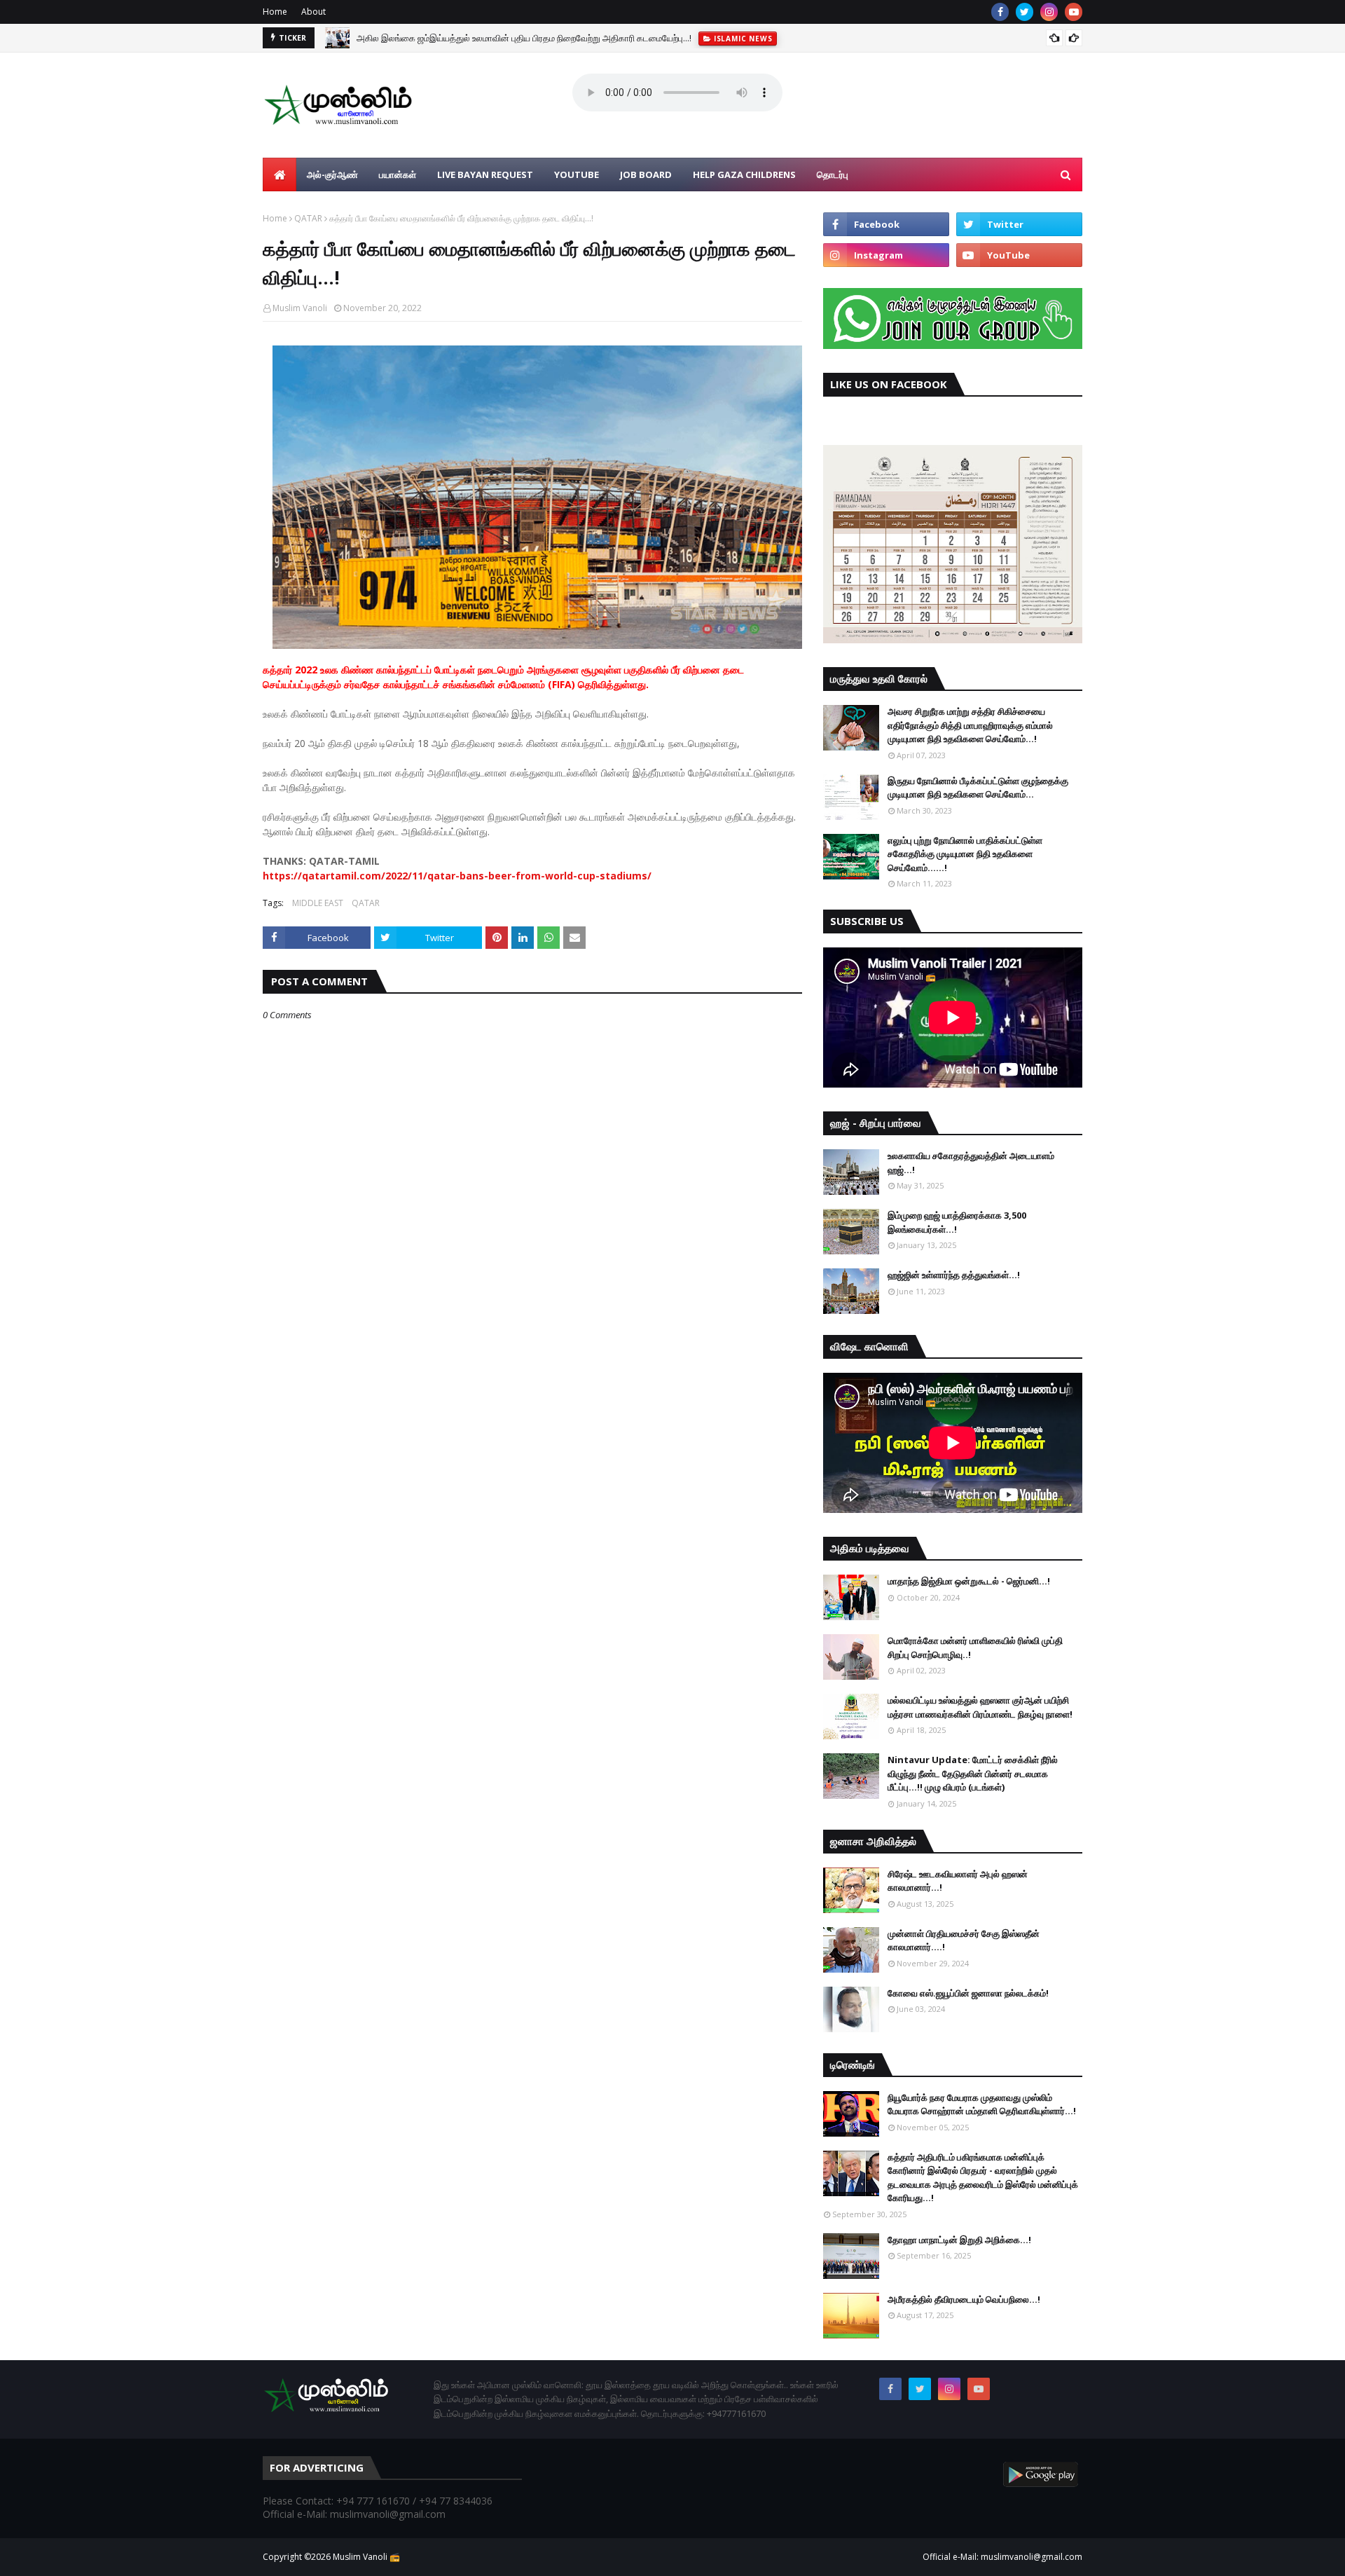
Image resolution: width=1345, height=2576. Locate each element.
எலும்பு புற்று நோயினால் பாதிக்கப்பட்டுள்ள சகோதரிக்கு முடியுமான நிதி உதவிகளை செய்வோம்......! (965, 854)
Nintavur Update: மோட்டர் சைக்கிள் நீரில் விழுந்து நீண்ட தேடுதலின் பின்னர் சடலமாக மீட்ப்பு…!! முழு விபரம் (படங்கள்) (973, 1773)
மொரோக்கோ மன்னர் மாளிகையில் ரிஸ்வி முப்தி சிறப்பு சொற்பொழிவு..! (975, 1647)
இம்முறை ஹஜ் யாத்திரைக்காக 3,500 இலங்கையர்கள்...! (957, 1222)
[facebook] (1000, 12)
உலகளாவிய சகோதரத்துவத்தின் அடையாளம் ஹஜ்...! (971, 1163)
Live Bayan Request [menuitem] (485, 174)
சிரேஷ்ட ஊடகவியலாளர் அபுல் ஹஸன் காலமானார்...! (958, 1881)
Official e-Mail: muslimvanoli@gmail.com (1002, 2557)
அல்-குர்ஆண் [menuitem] (332, 174)
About (313, 12)
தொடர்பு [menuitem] (833, 174)
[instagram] (1049, 12)
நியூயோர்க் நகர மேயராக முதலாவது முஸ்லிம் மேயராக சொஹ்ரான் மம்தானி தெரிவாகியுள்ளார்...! (982, 2104)
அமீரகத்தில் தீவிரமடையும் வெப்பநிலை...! (964, 2299)
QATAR (308, 218)
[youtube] (1074, 12)
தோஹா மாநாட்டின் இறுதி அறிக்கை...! (959, 2240)
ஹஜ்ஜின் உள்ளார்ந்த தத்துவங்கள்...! (954, 1275)
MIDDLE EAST (318, 903)
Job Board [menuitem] (646, 174)
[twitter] (1025, 12)
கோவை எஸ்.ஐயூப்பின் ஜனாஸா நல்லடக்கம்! (968, 1993)
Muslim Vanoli (300, 308)
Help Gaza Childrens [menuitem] (744, 174)
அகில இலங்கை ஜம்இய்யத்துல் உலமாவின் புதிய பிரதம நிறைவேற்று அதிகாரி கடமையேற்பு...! (524, 38)
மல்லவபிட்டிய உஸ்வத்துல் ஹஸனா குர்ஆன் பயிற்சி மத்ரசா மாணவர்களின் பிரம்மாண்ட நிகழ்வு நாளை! (980, 1707)
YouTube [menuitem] (577, 174)
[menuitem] (280, 174)
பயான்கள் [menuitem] (398, 174)
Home (275, 12)
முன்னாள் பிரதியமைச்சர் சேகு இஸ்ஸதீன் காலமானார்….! (964, 1940)
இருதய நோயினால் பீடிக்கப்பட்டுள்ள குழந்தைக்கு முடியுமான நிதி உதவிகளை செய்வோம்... (978, 788)
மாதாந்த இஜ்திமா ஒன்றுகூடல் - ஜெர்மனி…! (969, 1581)
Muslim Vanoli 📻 (366, 2557)
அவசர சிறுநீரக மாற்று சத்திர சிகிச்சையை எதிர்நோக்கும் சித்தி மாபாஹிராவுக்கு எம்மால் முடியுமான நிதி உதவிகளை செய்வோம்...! (970, 725)
